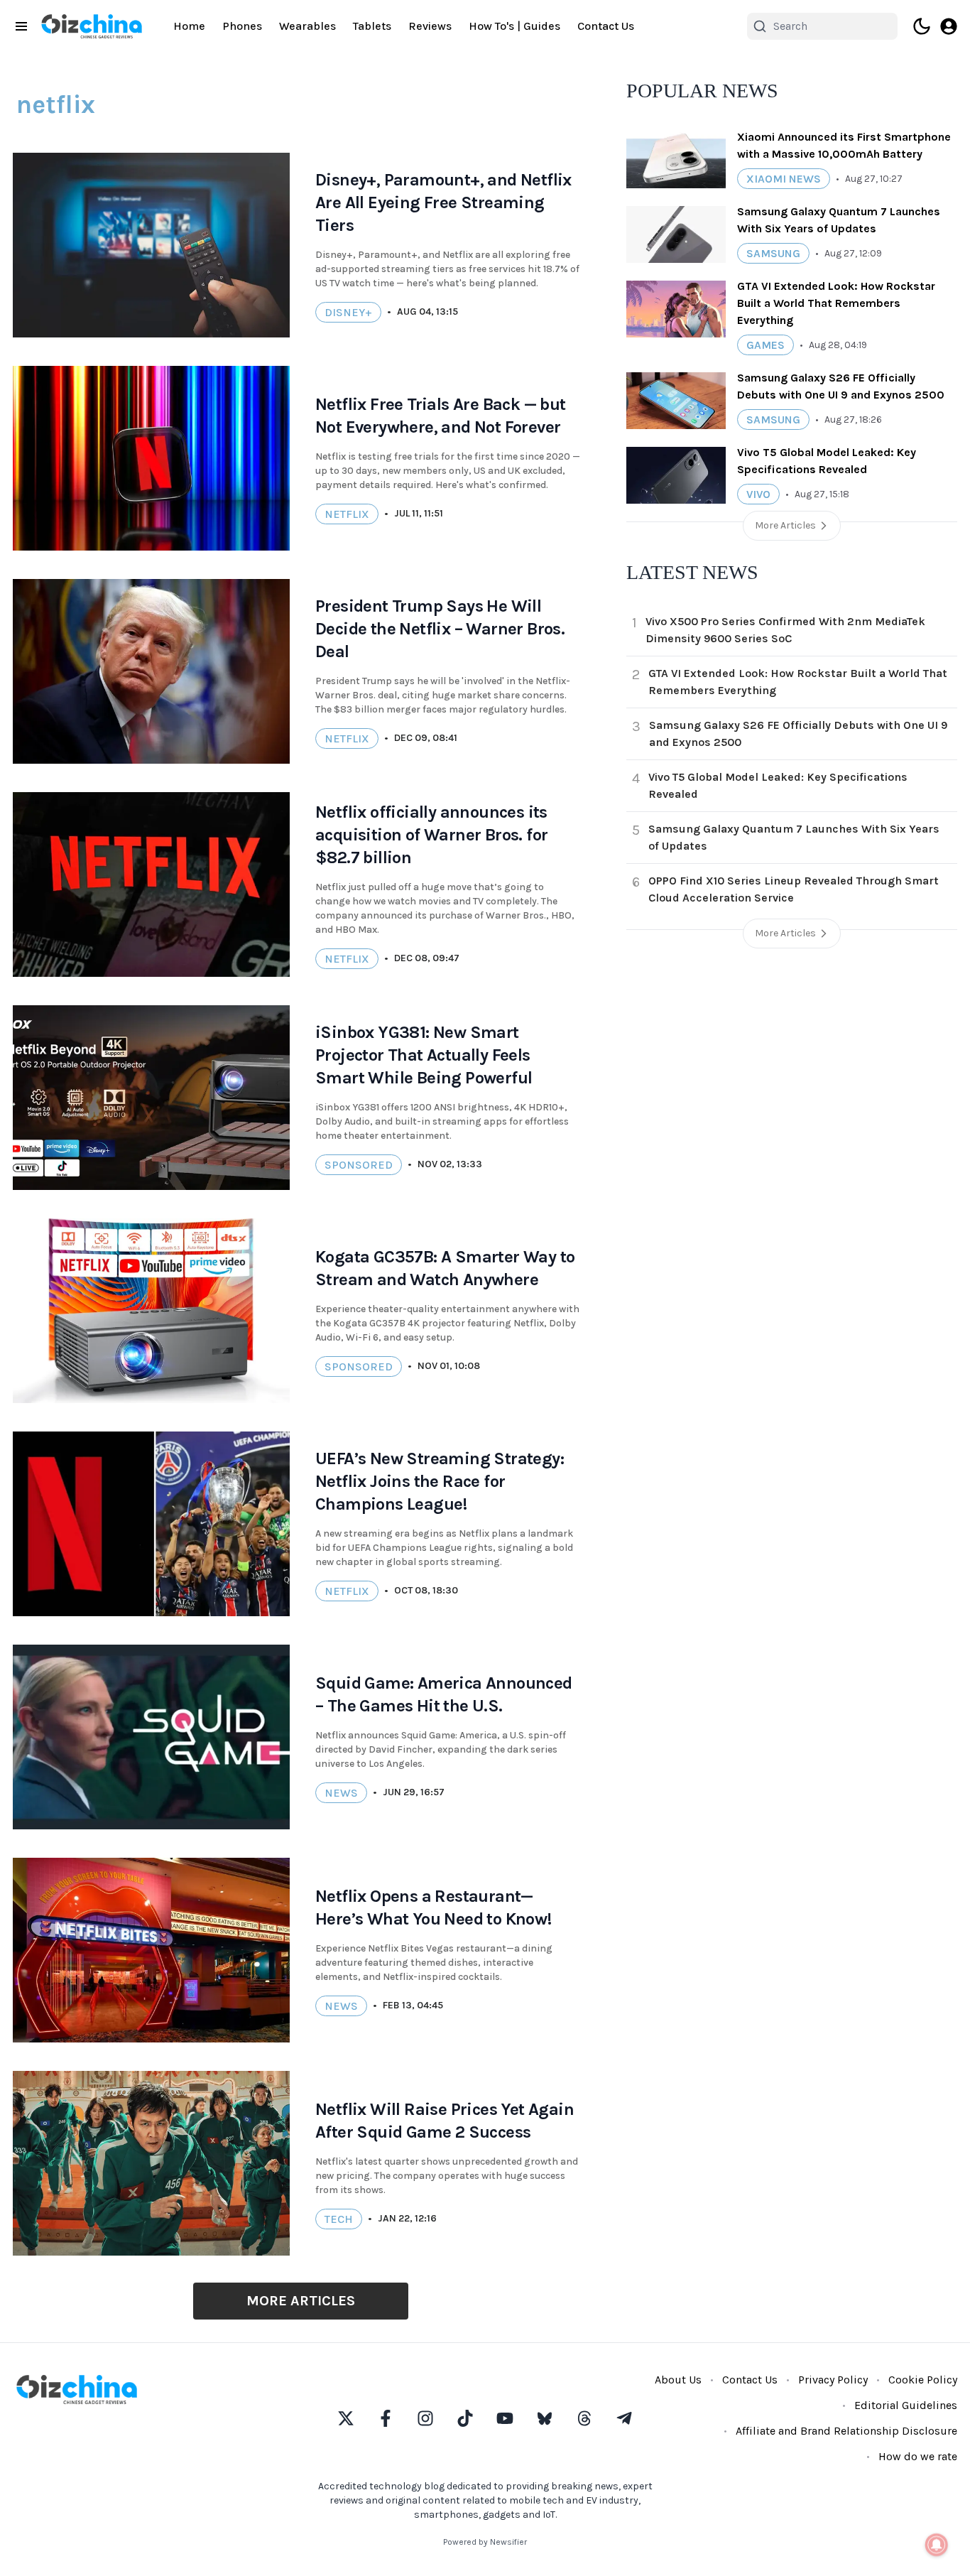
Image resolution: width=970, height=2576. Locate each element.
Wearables (307, 26)
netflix (347, 514)
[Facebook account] (386, 2418)
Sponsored (359, 1165)
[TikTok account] (465, 2418)
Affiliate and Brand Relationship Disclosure (846, 2431)
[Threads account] (584, 2418)
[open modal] (949, 26)
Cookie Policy (923, 2380)
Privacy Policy (833, 2380)
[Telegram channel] (624, 2418)
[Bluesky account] (545, 2418)
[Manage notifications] (937, 2545)
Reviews (430, 26)
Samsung (773, 253)
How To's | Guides (514, 26)
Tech (339, 2219)
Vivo (758, 494)
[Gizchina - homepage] (92, 26)
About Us (678, 2380)
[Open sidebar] (21, 26)
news (341, 1793)
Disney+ (348, 312)
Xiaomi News (784, 179)
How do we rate (918, 2456)
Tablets (372, 26)
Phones (242, 26)
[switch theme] (922, 26)
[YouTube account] (505, 2418)
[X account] (346, 2418)
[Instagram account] (425, 2418)
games (765, 345)
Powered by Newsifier (485, 2542)
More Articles (301, 2301)
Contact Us (606, 26)
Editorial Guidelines (906, 2405)
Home (189, 26)
